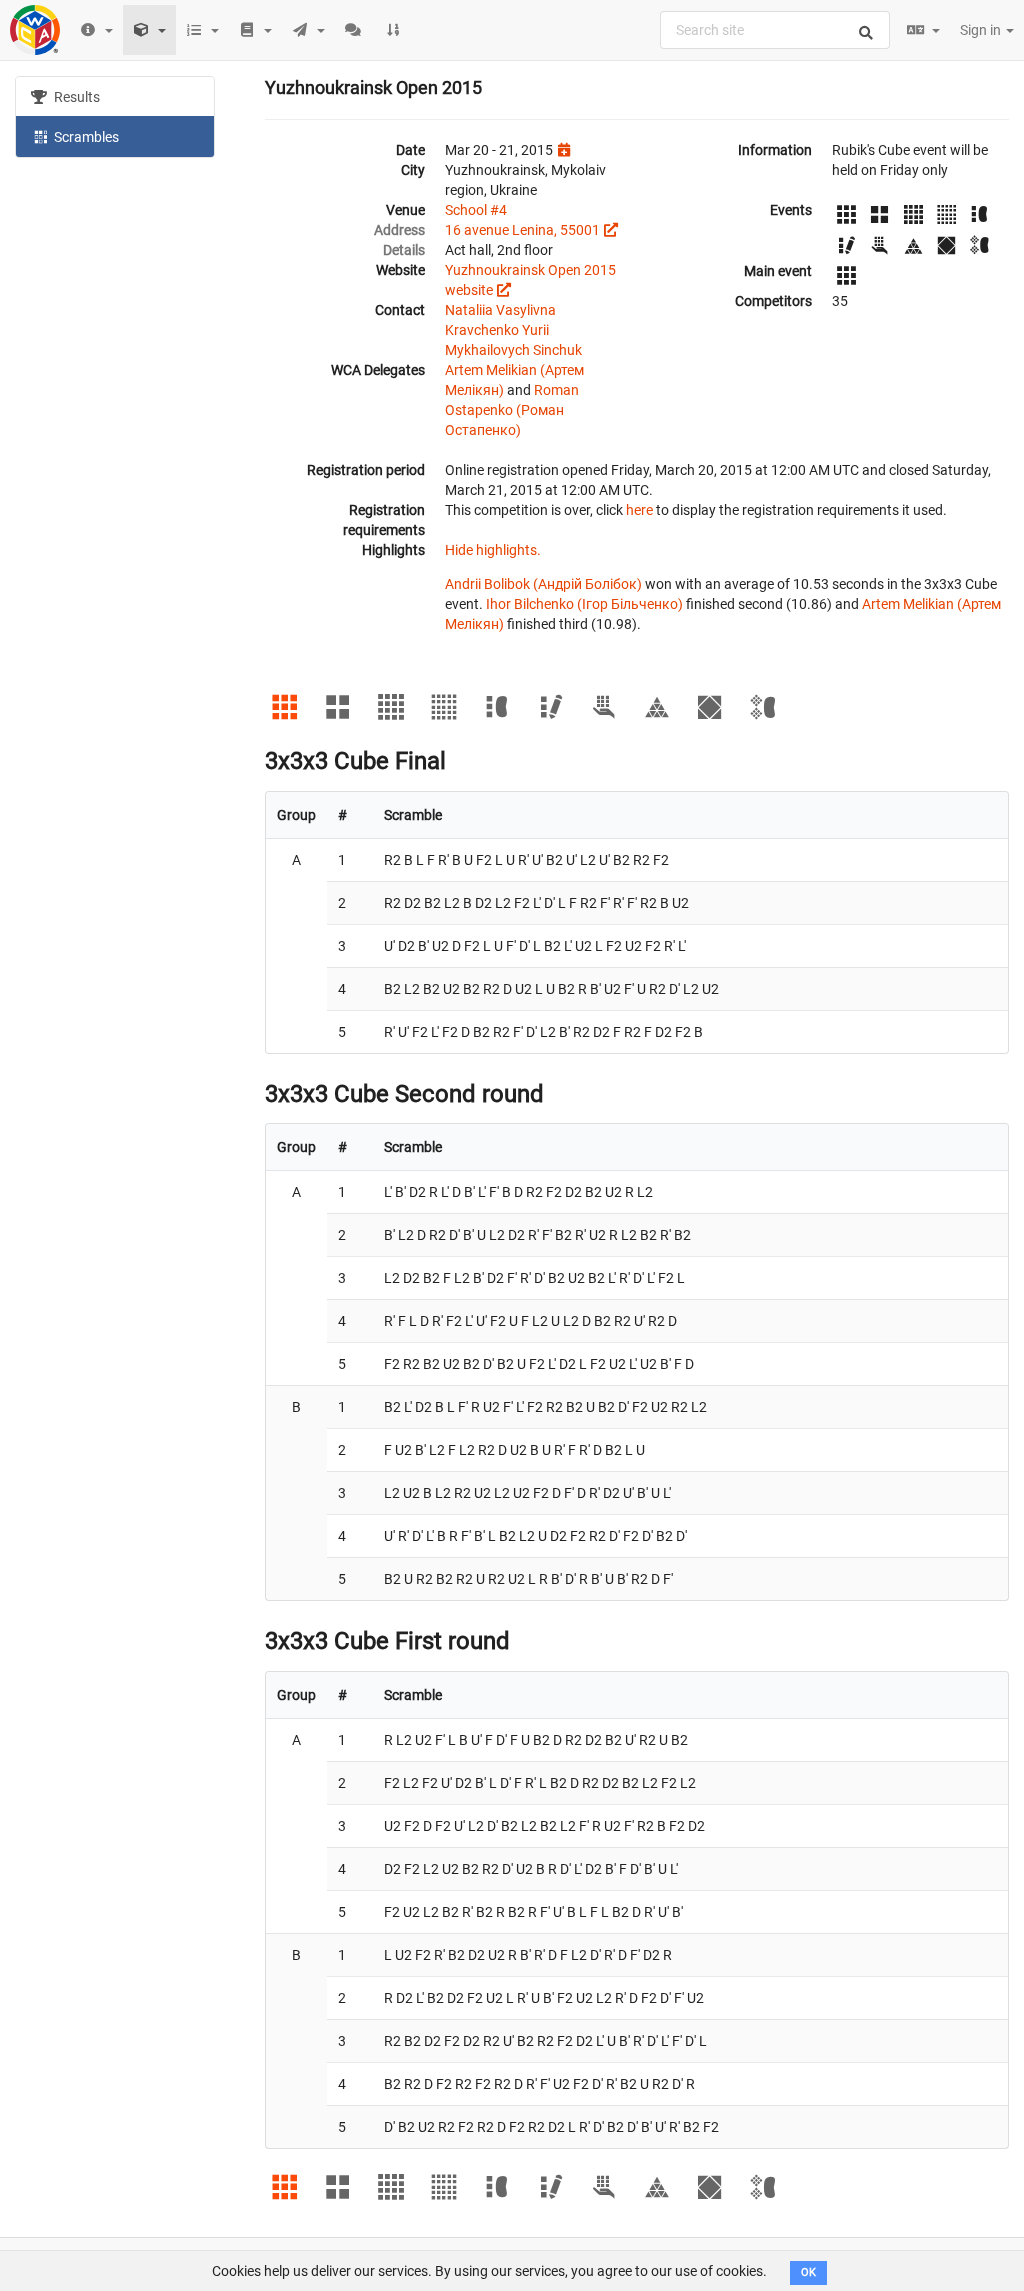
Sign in (982, 30)
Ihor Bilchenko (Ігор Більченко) (584, 604)
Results (75, 97)
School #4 (476, 210)
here (639, 510)
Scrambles (85, 137)
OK (808, 2272)
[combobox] (775, 30)
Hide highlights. (493, 550)
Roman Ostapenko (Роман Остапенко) (512, 410)
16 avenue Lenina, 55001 (522, 230)
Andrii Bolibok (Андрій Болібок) (543, 584)
